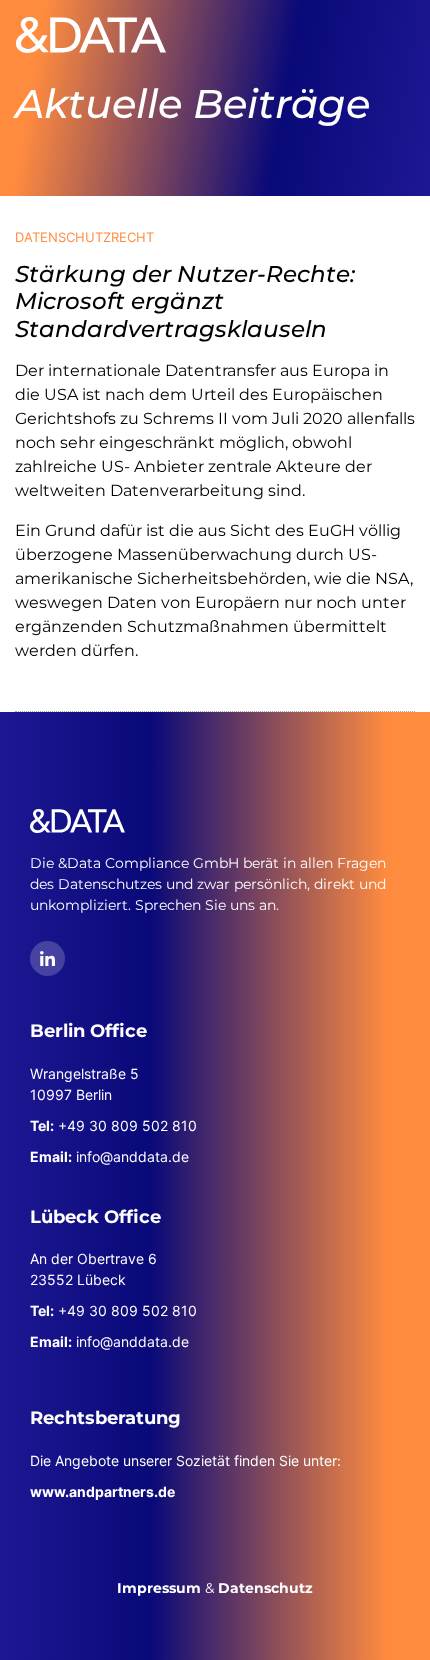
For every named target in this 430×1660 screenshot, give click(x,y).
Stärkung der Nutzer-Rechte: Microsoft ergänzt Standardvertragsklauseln (185, 301)
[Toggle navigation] (386, 35)
